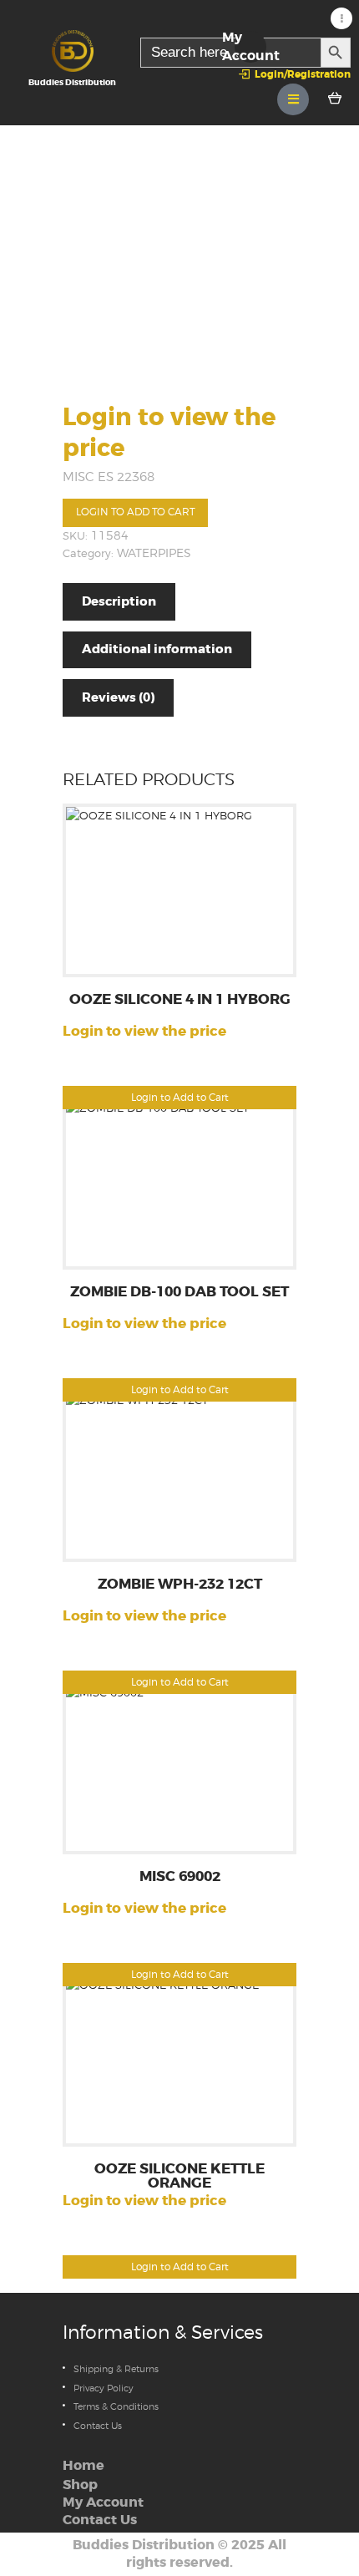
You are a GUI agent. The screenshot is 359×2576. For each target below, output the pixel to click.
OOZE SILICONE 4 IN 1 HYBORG (180, 1000)
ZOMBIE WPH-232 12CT (180, 1585)
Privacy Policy (104, 2388)
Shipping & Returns (116, 2369)
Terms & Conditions (116, 2406)
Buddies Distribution (144, 2545)
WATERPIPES (154, 553)
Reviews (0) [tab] (118, 697)
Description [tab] (119, 601)
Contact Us (98, 2426)
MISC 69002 (180, 1877)
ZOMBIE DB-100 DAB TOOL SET (179, 1293)
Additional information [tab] (157, 649)
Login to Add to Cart (136, 512)
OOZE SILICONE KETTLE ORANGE (179, 2177)
